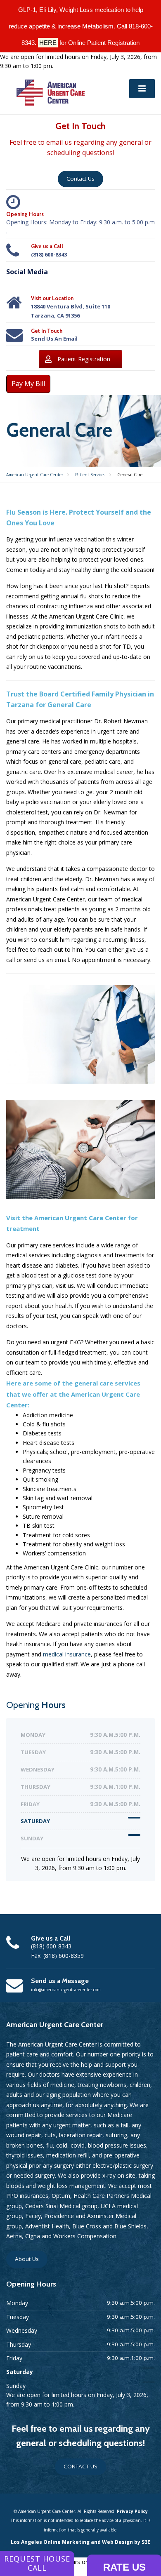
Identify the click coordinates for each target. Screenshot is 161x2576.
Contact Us (80, 179)
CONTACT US (80, 2466)
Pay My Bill (28, 383)
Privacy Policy (132, 2511)
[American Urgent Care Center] (51, 92)
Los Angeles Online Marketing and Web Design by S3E (80, 2542)
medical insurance (67, 1654)
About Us (27, 2259)
